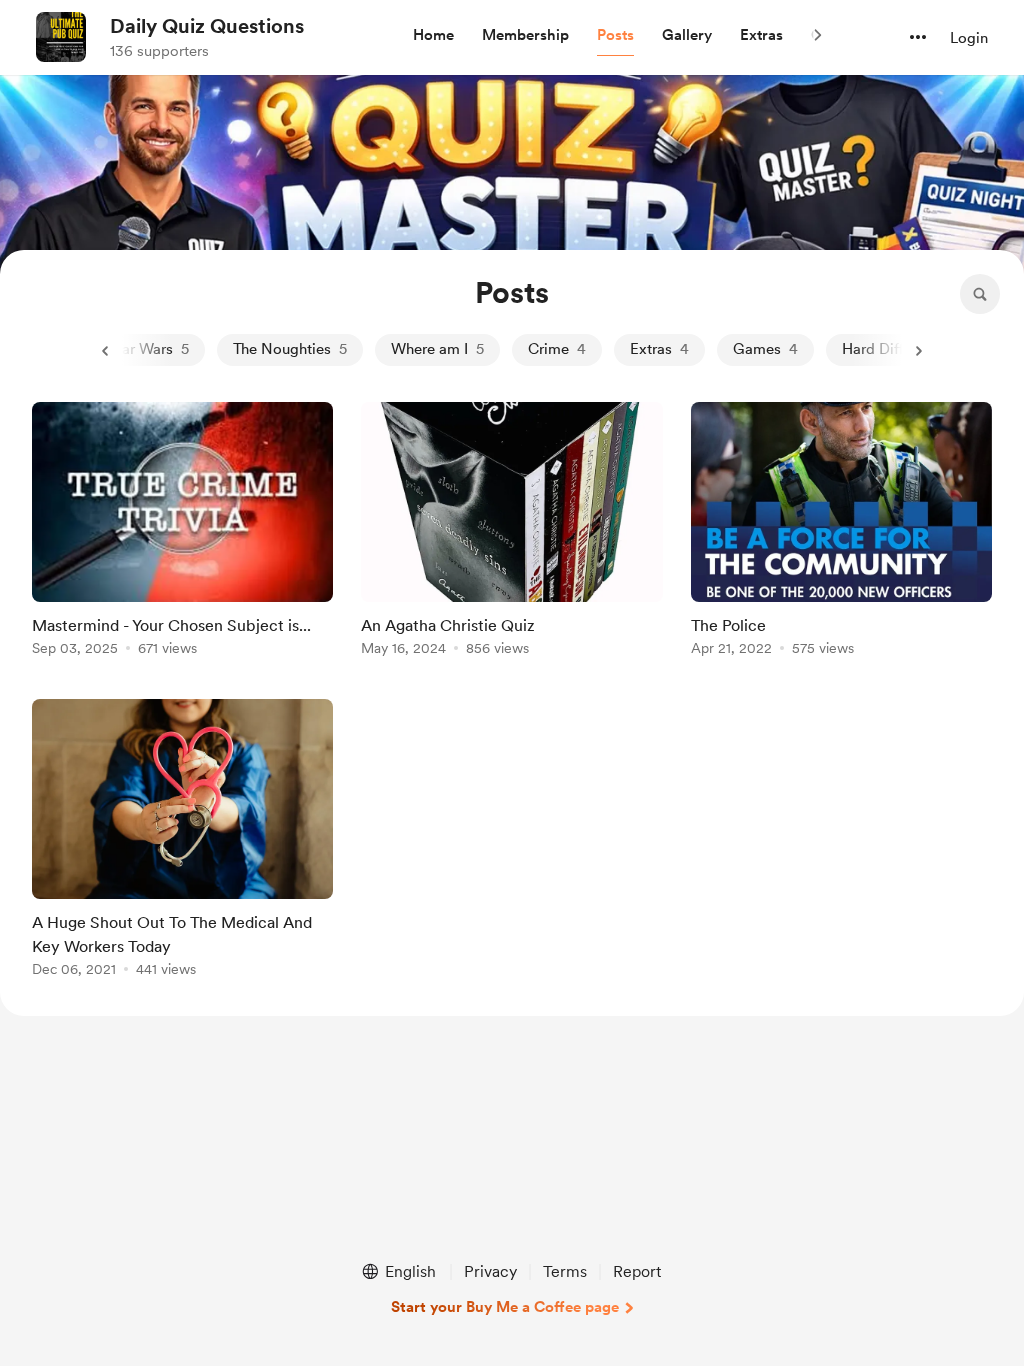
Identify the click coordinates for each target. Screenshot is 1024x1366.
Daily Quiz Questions (207, 26)
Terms (565, 1271)
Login (969, 38)
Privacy (490, 1271)
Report (637, 1271)
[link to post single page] (182, 532)
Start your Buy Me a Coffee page (505, 1307)
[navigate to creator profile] (61, 37)
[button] (433, 36)
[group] (182, 532)
